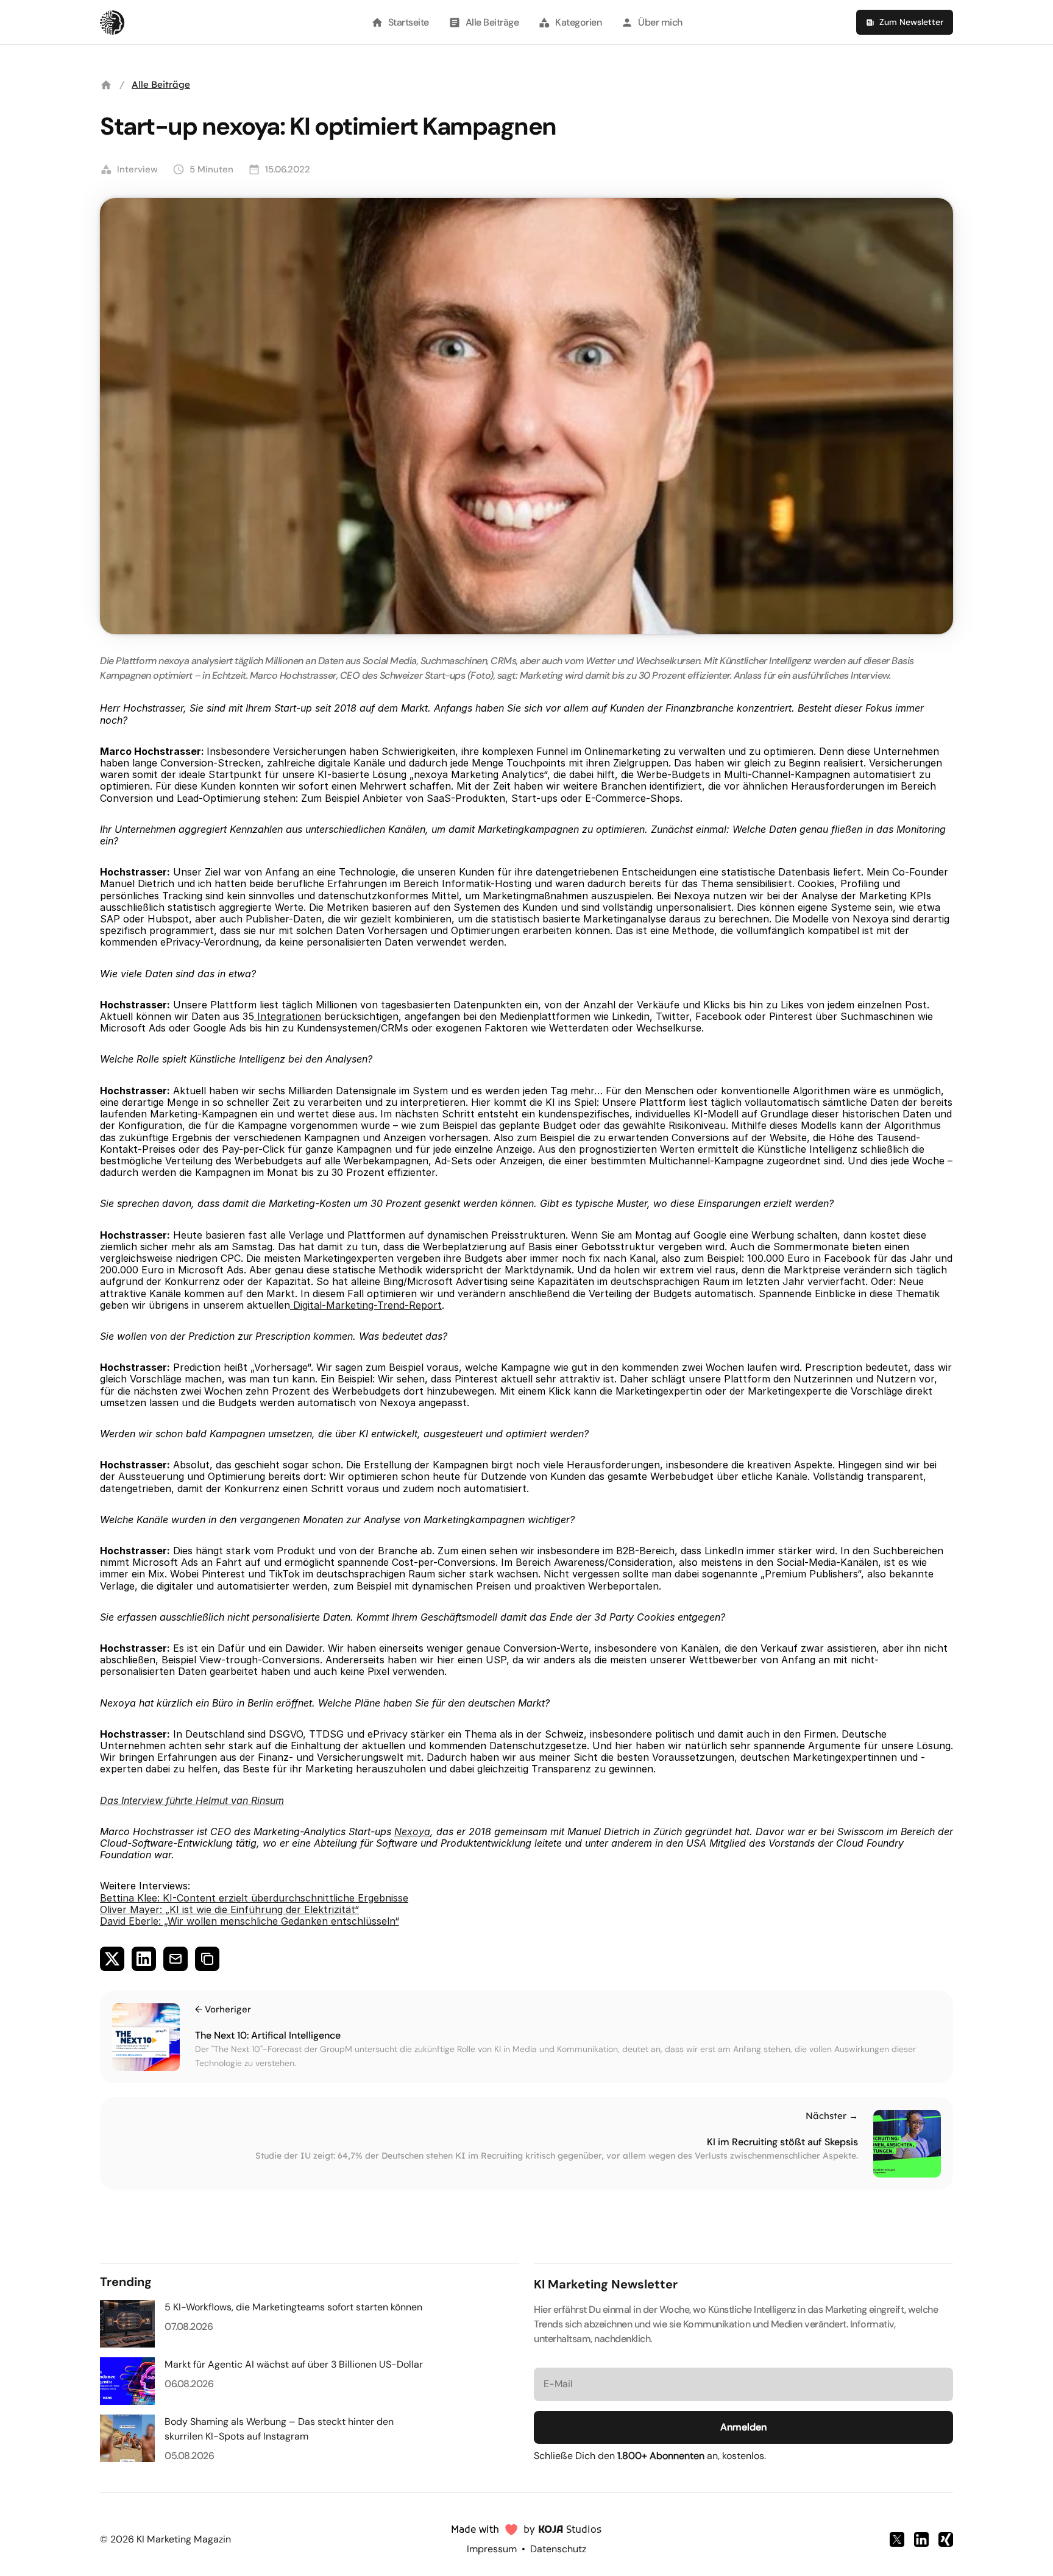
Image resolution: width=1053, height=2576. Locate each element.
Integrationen (288, 1016)
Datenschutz (558, 2549)
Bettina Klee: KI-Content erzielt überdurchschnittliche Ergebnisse (254, 1898)
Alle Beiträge (161, 84)
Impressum (492, 2549)
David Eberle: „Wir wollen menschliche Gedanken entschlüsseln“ (250, 1921)
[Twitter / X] (897, 2539)
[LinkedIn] (921, 2539)
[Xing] (946, 2539)
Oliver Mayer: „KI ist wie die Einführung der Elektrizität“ (229, 1909)
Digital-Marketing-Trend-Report (366, 1305)
